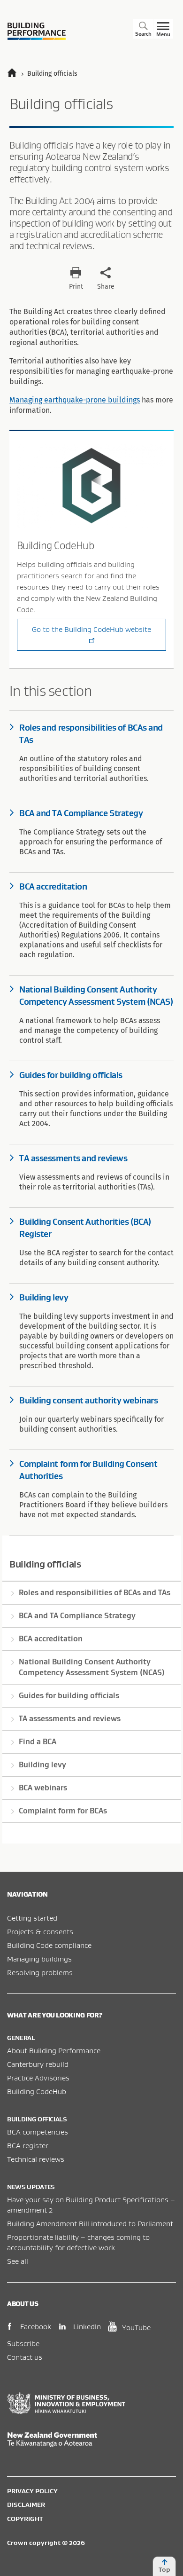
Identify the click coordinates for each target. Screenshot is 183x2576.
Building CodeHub (37, 2091)
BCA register (28, 2145)
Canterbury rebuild (38, 2064)
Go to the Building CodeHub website (91, 629)
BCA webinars (43, 1788)
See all (18, 2261)
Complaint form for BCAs (63, 1811)
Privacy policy (32, 2491)
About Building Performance (54, 2050)
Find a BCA (38, 1741)
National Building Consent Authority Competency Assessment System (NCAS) (92, 1667)
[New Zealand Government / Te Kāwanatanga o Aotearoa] (91, 2440)
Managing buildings (39, 1959)
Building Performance (37, 31)
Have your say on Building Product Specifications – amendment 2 (91, 2205)
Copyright (25, 2519)
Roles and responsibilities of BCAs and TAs (95, 1592)
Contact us (25, 2357)
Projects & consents (40, 1931)
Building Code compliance (49, 1945)
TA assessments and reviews (70, 1718)
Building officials (45, 1564)
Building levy (42, 1765)
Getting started (32, 1918)
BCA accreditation (51, 1639)
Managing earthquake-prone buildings (75, 400)
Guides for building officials (69, 1695)
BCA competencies (38, 2132)
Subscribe (23, 2343)
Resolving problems (40, 1972)
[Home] (16, 74)
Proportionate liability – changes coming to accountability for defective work (78, 2242)
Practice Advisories (38, 2078)
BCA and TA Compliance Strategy (77, 1615)
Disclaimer (26, 2505)
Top (164, 2569)
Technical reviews (36, 2159)
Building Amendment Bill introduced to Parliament (90, 2223)
